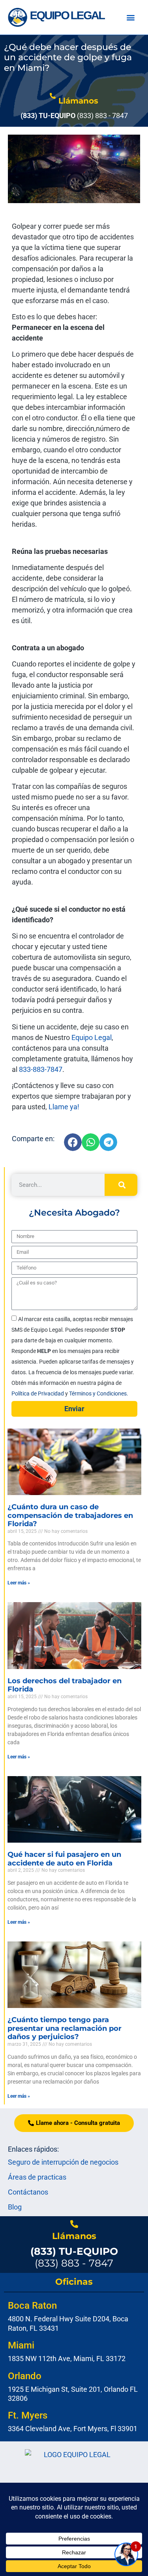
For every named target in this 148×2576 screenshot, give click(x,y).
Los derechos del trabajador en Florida (65, 1685)
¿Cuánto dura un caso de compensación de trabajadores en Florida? (70, 1515)
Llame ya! (66, 1107)
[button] (130, 18)
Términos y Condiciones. (99, 1393)
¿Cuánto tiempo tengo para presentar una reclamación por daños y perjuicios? (65, 2028)
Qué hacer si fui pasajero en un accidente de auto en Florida (64, 1859)
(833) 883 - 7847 (74, 2257)
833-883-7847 (41, 1069)
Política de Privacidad (38, 1393)
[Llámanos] (53, 96)
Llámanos (78, 101)
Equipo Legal (91, 1037)
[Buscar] (121, 1185)
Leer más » (19, 1583)
